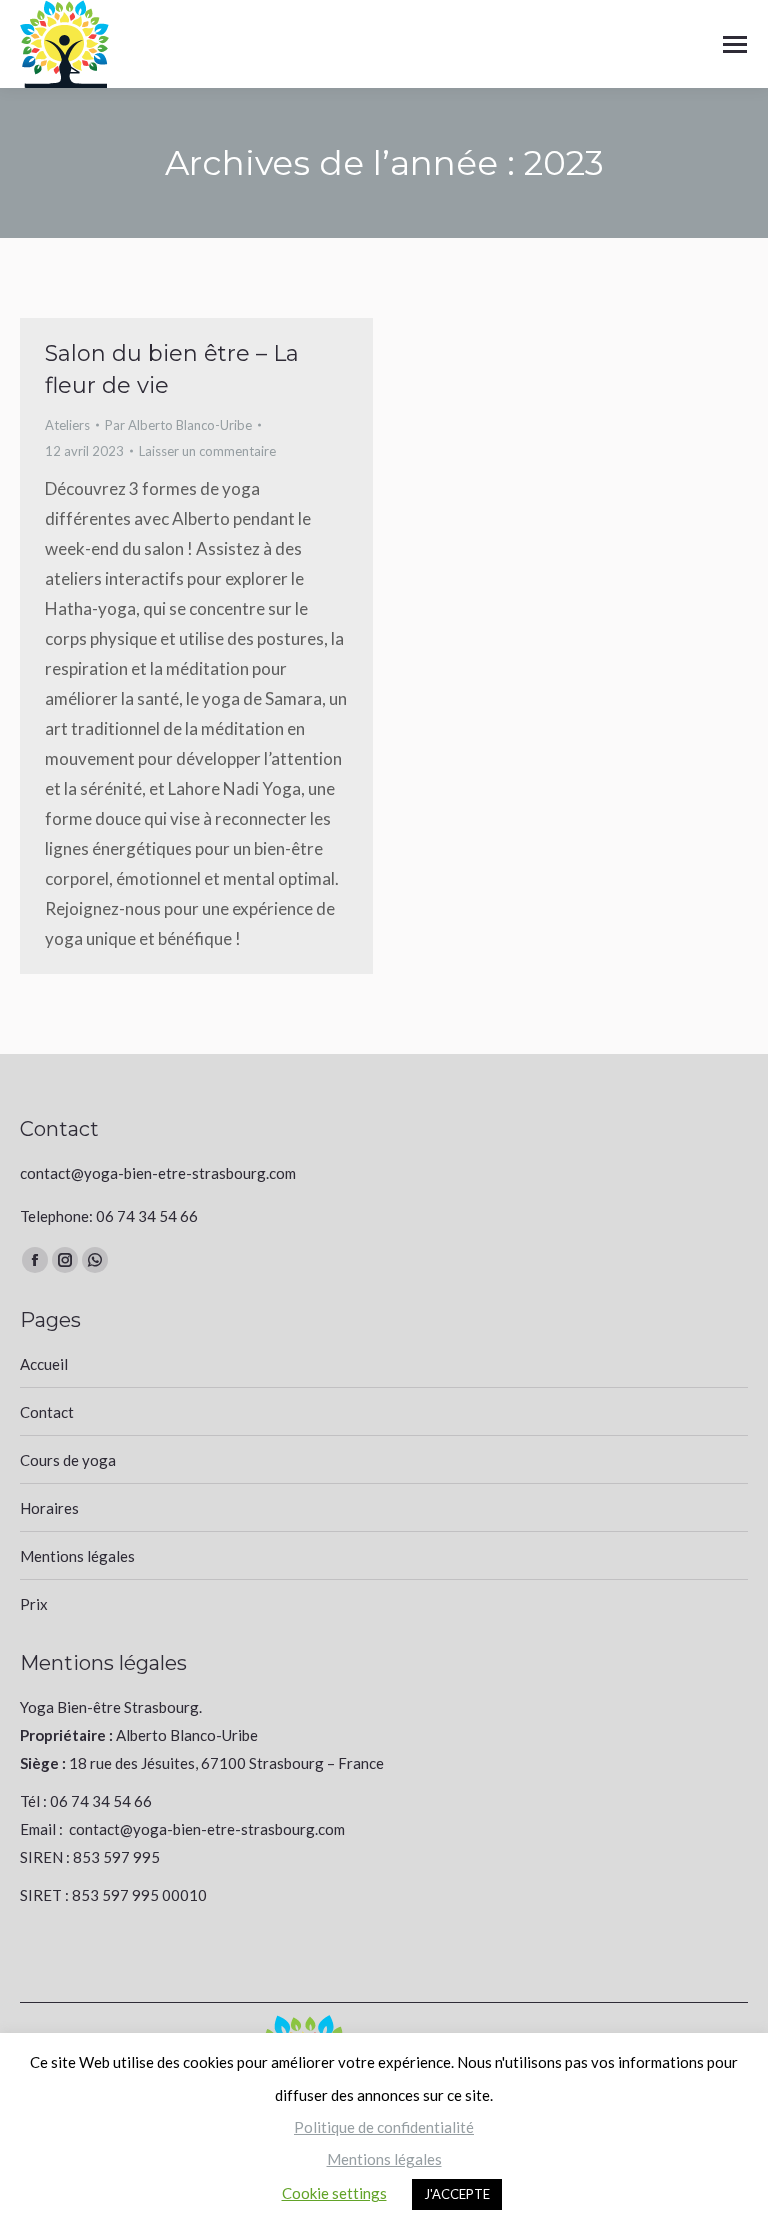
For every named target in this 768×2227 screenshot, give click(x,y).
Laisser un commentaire (207, 451)
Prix (34, 1604)
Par (178, 425)
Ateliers (67, 425)
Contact (47, 1412)
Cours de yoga (68, 1460)
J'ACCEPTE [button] (457, 2194)
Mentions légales (77, 1556)
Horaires (49, 1508)
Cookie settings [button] (334, 2193)
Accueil (44, 1364)
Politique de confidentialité (384, 2127)
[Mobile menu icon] (735, 44)
